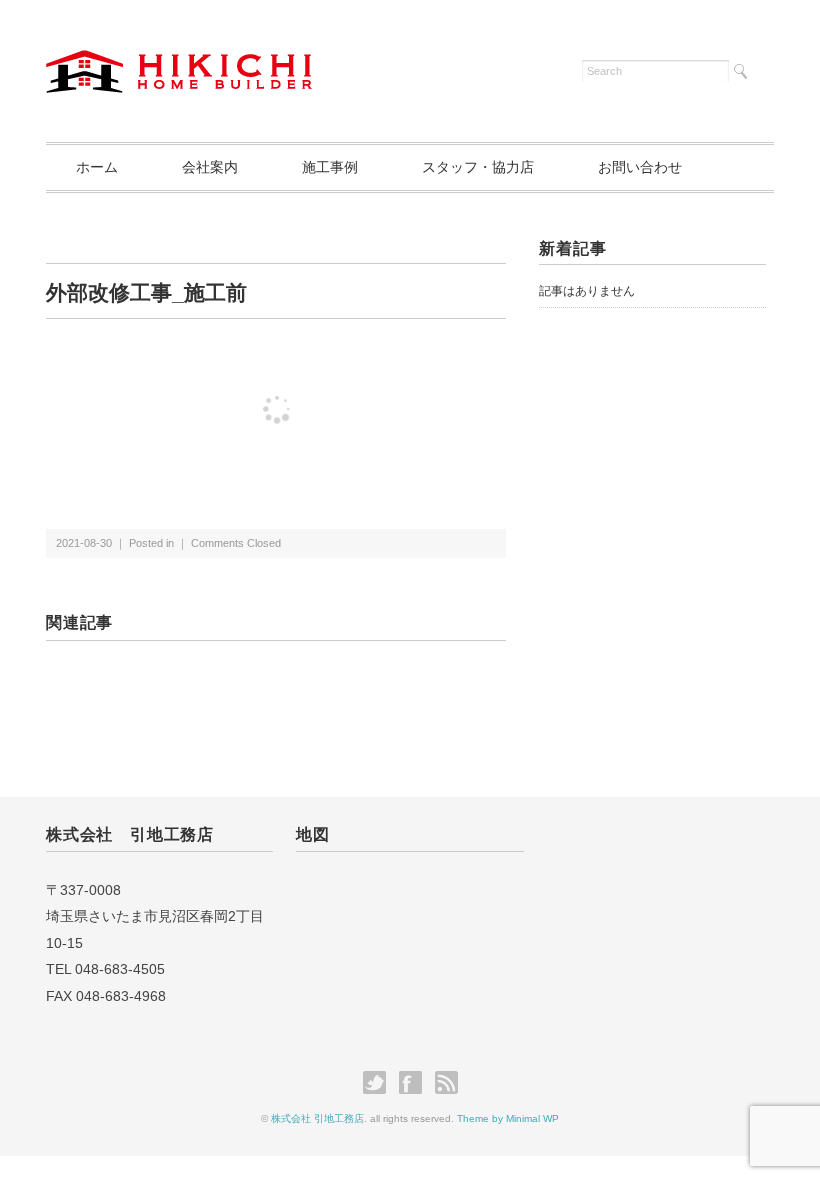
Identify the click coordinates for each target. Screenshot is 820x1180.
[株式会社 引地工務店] (179, 62)
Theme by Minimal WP (508, 1118)
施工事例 (330, 167)
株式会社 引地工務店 (317, 1118)
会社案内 (210, 167)
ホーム (97, 167)
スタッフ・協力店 (478, 167)
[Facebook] (415, 1083)
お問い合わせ (640, 167)
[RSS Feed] (446, 1083)
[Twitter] (379, 1083)
